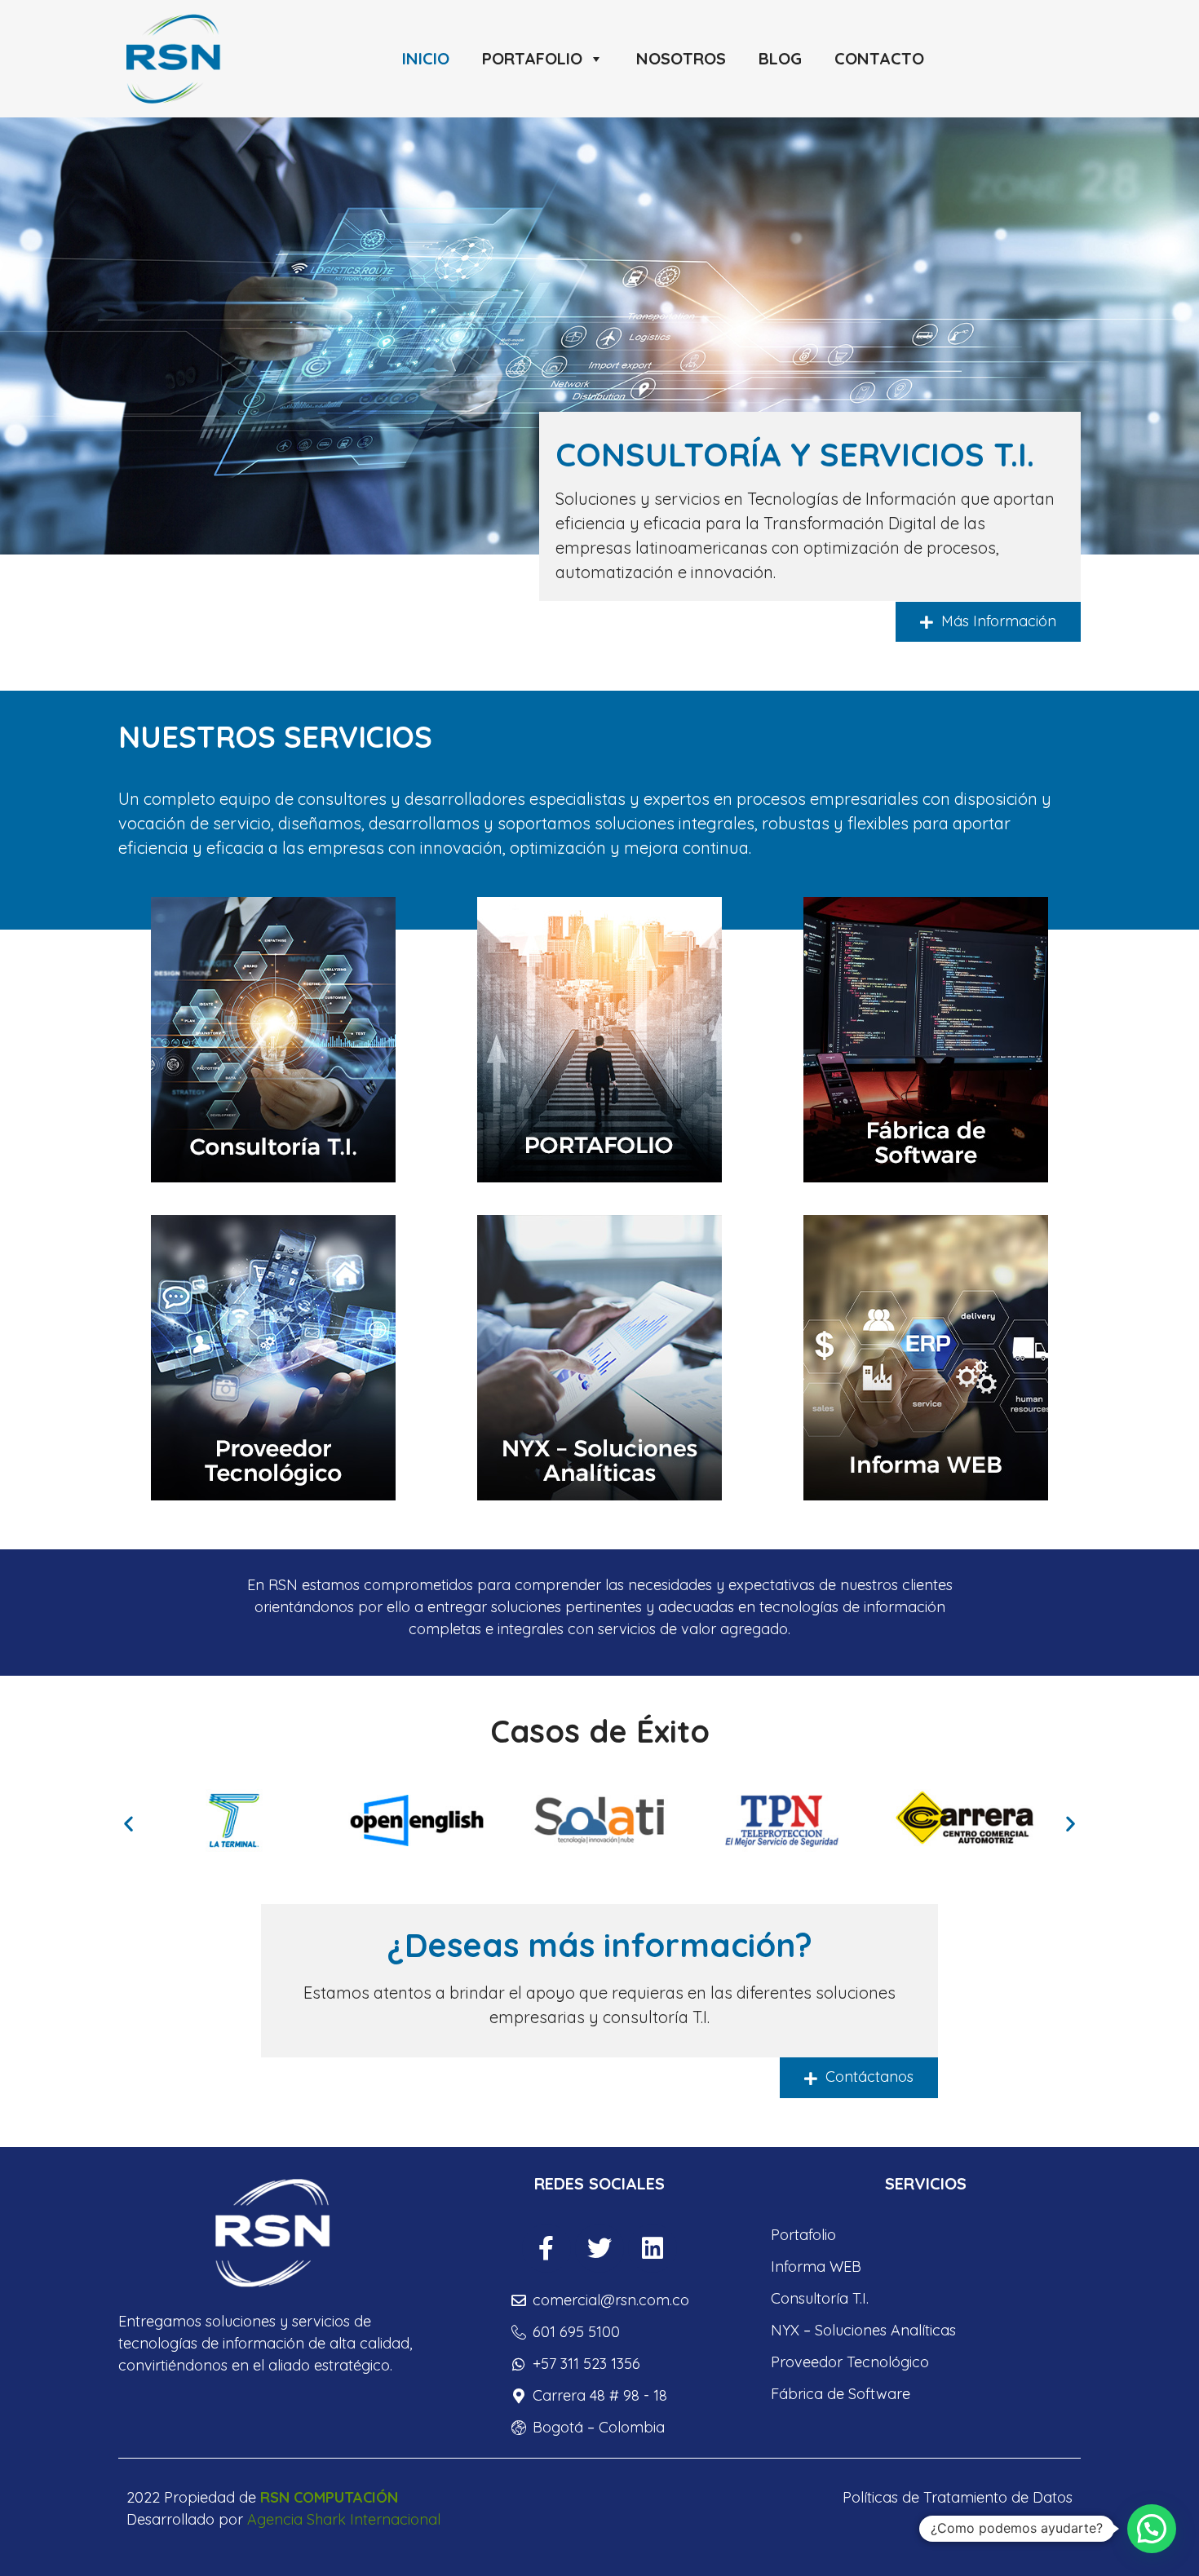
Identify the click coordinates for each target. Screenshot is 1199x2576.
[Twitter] (599, 2248)
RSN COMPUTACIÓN (329, 2497)
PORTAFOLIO (532, 58)
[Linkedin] (653, 2248)
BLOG (780, 58)
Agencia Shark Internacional (344, 2519)
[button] (128, 1823)
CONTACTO (879, 58)
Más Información (997, 621)
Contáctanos (867, 2077)
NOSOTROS (681, 58)
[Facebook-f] (546, 2248)
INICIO (426, 58)
